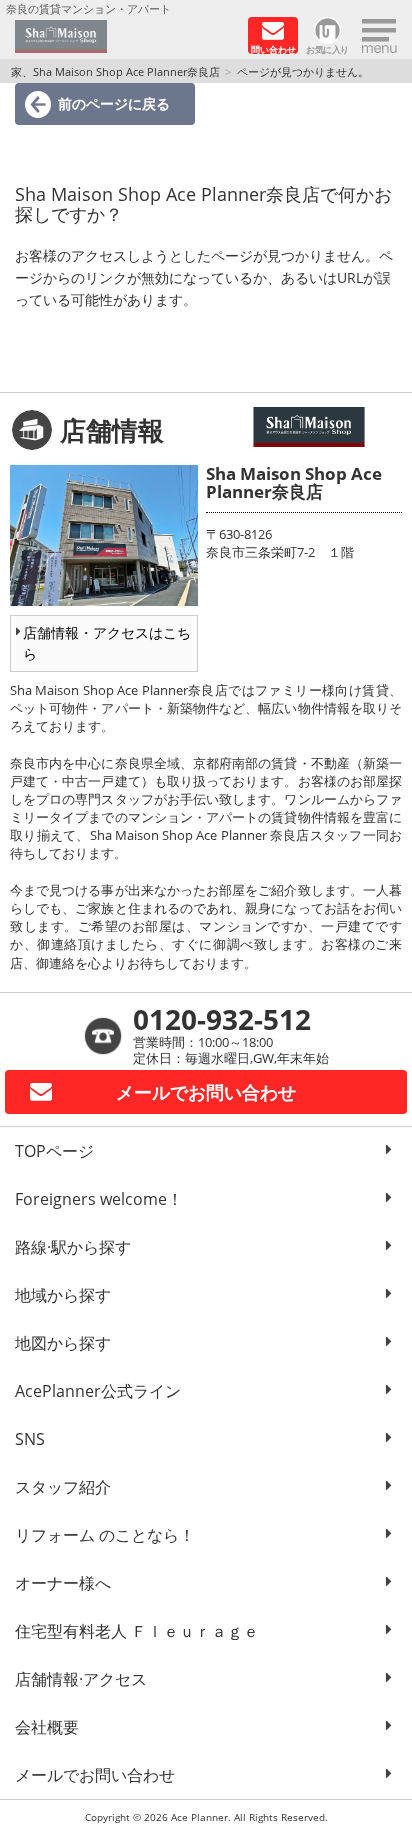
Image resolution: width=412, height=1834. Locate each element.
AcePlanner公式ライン (98, 1391)
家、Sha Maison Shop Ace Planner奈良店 (115, 71)
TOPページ (54, 1151)
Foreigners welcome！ (99, 1199)
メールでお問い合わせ (95, 1775)
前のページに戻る (114, 103)
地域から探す (63, 1295)
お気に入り (327, 48)
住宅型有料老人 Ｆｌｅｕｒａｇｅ (137, 1631)
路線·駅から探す (73, 1247)
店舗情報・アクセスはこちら (107, 643)
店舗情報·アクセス (81, 1679)
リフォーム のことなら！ (105, 1535)
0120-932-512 (222, 1019)
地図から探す (63, 1343)
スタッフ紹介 (63, 1487)
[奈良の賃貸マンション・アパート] (124, 36)
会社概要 (47, 1727)
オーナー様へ (63, 1583)
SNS (30, 1439)
